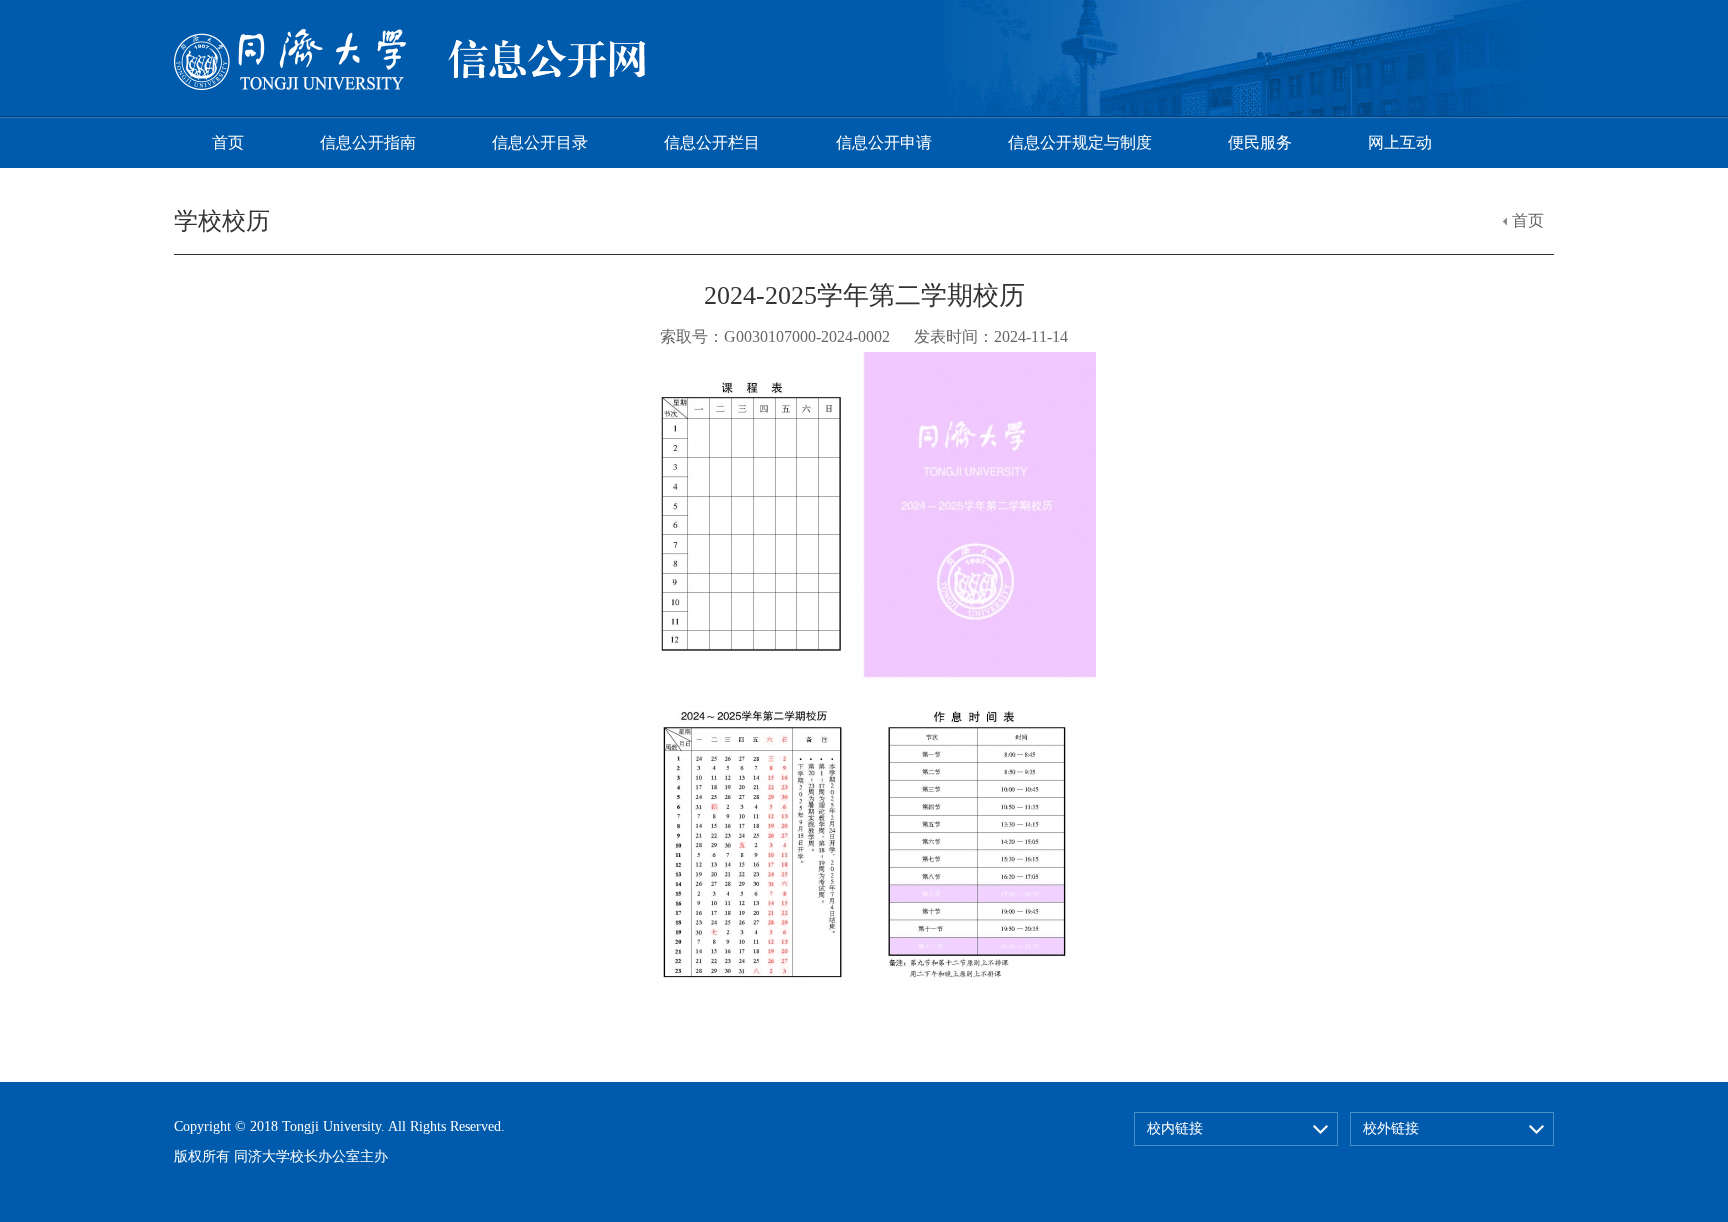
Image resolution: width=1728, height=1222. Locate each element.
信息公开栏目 (712, 142)
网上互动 (1400, 142)
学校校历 (222, 221)
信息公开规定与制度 (1080, 142)
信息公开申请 (884, 142)
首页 (228, 142)
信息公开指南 (368, 142)
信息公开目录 (540, 142)
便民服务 (1260, 142)
